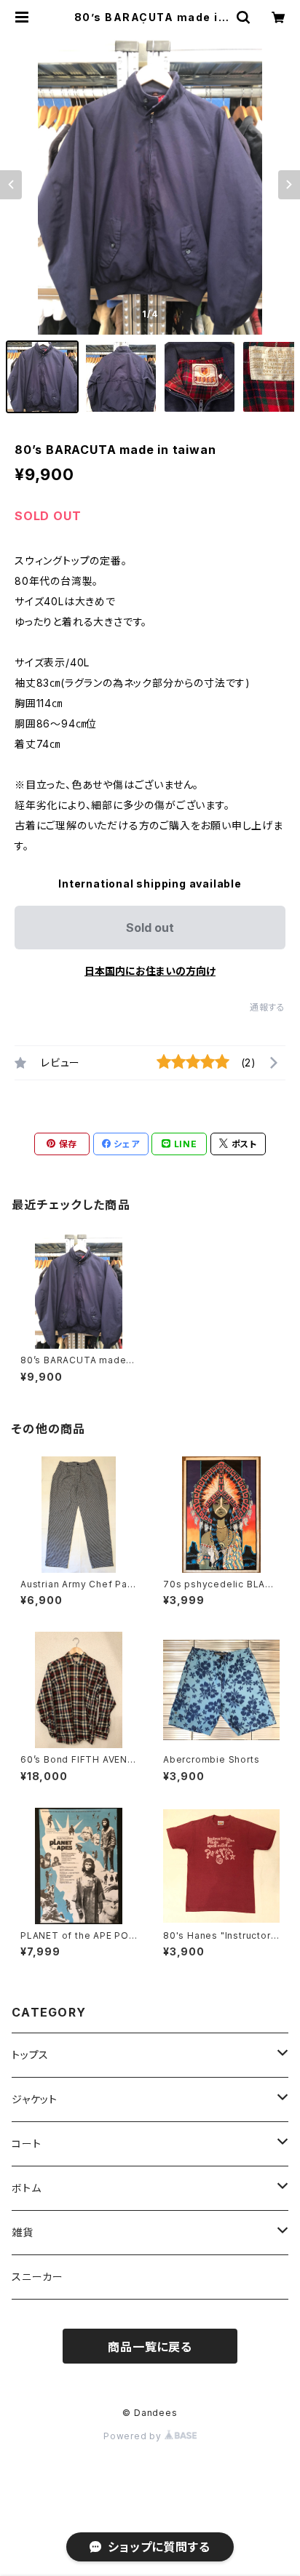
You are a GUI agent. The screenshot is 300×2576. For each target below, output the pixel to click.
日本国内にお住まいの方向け (150, 971)
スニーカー (37, 2277)
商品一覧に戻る (150, 2347)
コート (26, 2144)
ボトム (26, 2188)
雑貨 (23, 2232)
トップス (30, 2055)
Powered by (134, 2436)
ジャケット (35, 2099)
